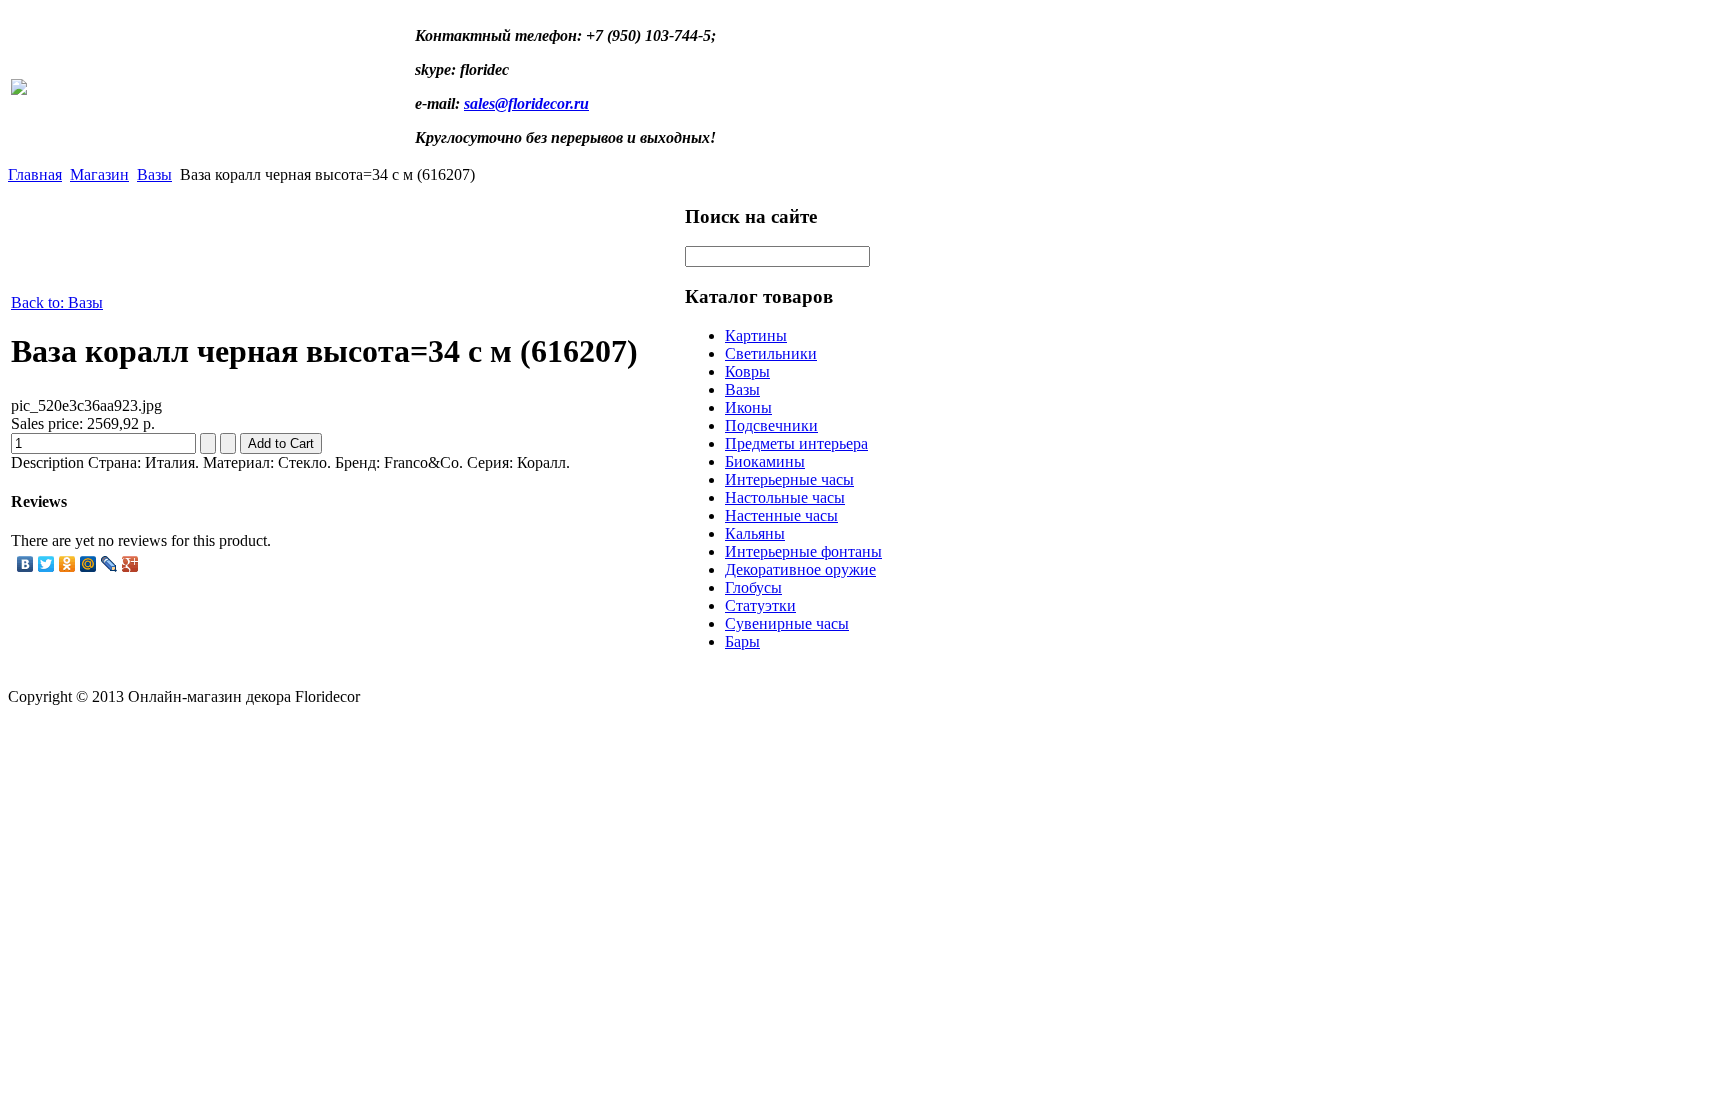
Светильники (771, 353)
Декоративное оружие (800, 569)
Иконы (748, 407)
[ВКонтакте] (25, 564)
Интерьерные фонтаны (803, 551)
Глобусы (753, 587)
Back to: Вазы (57, 302)
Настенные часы (781, 515)
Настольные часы (785, 497)
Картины (756, 335)
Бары (742, 641)
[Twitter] (46, 564)
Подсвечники (771, 425)
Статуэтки (760, 605)
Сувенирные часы (787, 623)
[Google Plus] (130, 564)
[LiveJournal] (109, 564)
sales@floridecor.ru (526, 103)
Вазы (154, 174)
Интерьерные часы (789, 479)
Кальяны (755, 533)
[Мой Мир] (88, 564)
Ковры (747, 371)
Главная (35, 174)
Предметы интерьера (796, 443)
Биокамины (765, 461)
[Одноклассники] (67, 564)
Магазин (99, 174)
